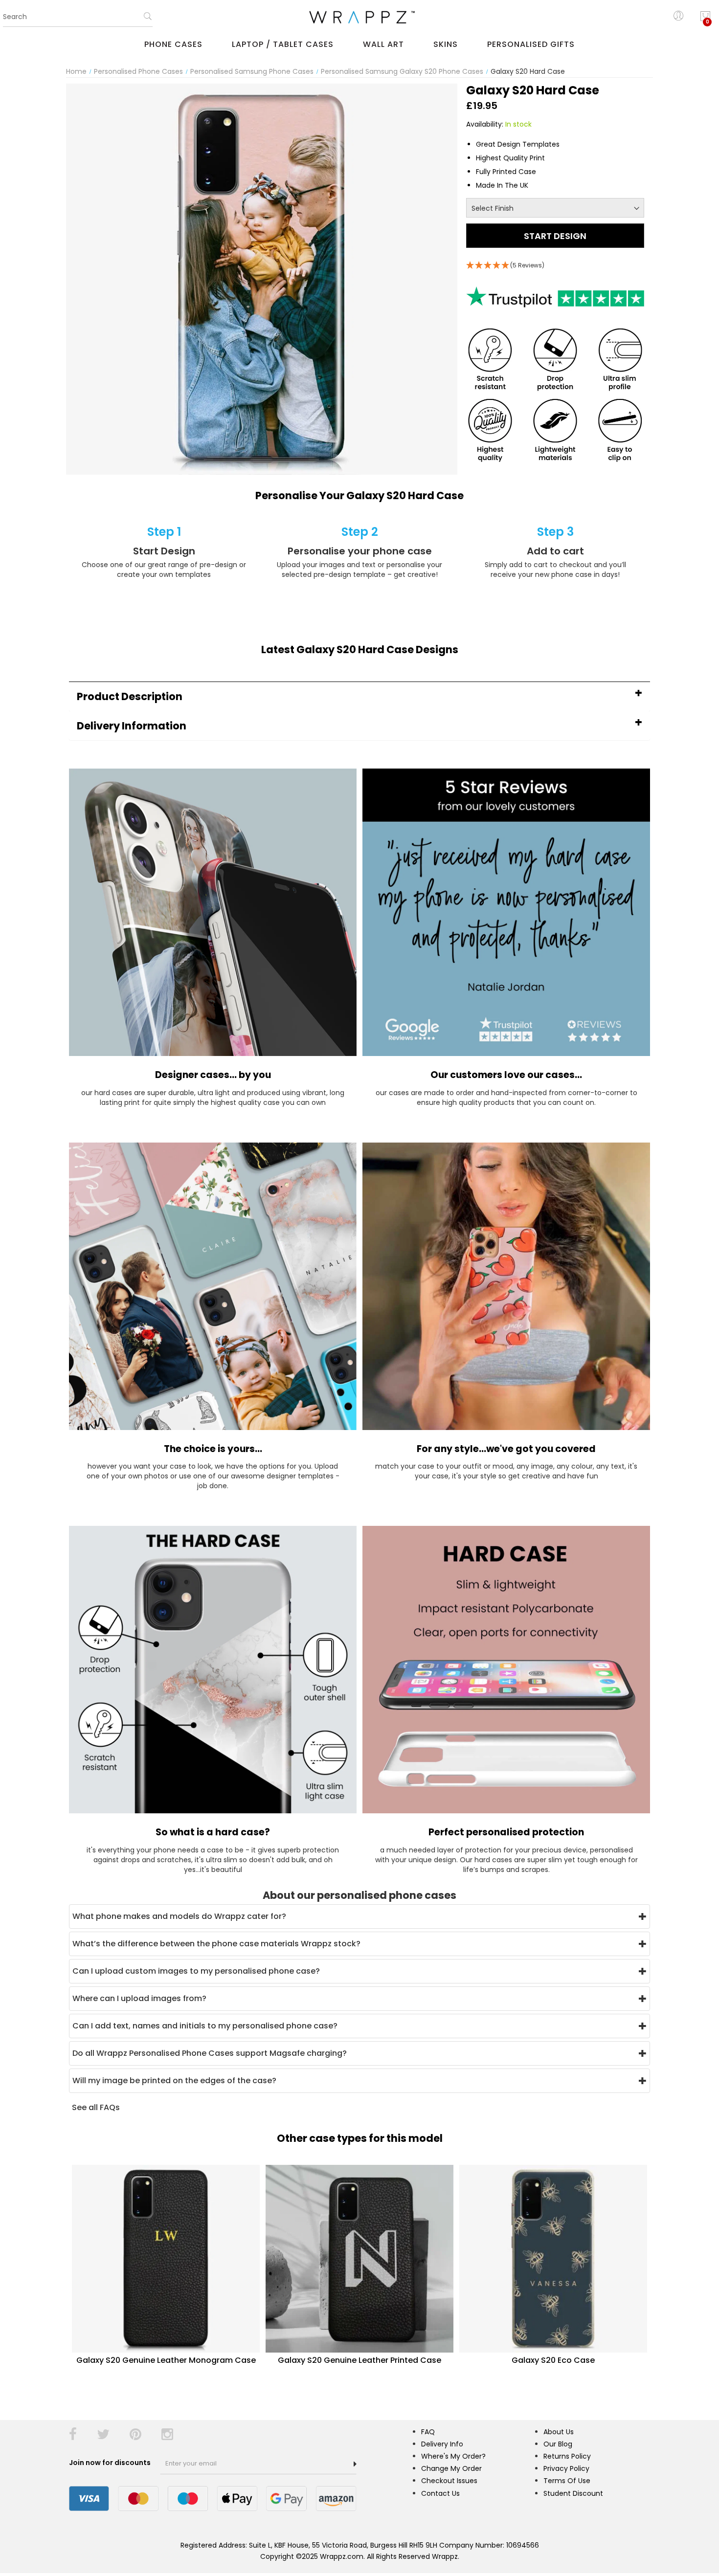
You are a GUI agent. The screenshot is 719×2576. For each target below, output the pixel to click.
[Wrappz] (359, 17)
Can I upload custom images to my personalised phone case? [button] (196, 1971)
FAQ (428, 2432)
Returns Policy (567, 2456)
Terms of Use (567, 2481)
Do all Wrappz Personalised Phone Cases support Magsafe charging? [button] (210, 2053)
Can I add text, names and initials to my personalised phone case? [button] (205, 2026)
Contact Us (440, 2493)
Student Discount (573, 2493)
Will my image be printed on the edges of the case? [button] (174, 2081)
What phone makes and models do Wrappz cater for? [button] (179, 1916)
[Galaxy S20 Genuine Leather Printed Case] (359, 2258)
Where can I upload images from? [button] (139, 1998)
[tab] (359, 696)
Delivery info (442, 2444)
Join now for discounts (111, 2463)
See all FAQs (96, 2107)
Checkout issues (449, 2481)
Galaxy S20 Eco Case (553, 2360)
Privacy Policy (566, 2468)
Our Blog (558, 2444)
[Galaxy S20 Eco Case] (553, 2258)
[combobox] (78, 17)
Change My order (451, 2468)
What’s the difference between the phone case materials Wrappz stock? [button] (216, 1944)
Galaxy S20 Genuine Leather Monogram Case (166, 2360)
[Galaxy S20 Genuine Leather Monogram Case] (166, 2258)
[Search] (148, 20)
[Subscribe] (355, 2464)
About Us (559, 2432)
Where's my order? (453, 2456)
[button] (359, 696)
